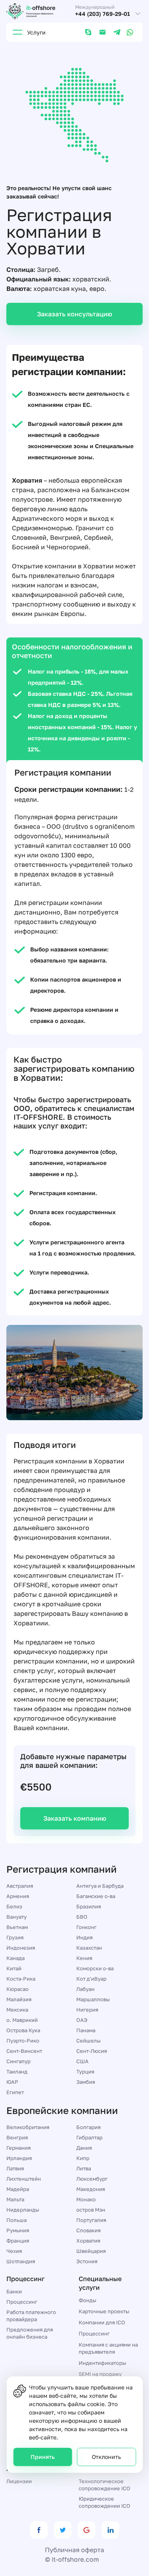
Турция (85, 2072)
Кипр (83, 2158)
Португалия (91, 2220)
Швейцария (91, 2251)
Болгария (88, 2127)
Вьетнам (17, 1927)
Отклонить (106, 2457)
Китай (14, 1968)
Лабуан (85, 1989)
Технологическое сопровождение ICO (104, 2485)
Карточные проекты (104, 2311)
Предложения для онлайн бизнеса (30, 2333)
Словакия (88, 2230)
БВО (82, 1917)
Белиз (14, 1906)
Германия (18, 2148)
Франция (18, 2241)
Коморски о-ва (95, 1968)
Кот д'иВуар (91, 1979)
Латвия (15, 2168)
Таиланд (17, 2072)
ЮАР (12, 2082)
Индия (84, 1937)
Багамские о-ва (96, 1896)
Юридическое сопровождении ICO (104, 2502)
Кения (84, 1958)
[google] (87, 2530)
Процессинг (22, 2302)
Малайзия (19, 1999)
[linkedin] (110, 2530)
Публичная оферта (74, 2550)
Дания (84, 2148)
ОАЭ (82, 2020)
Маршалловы (93, 1999)
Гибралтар (89, 2137)
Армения (18, 1896)
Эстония (87, 2261)
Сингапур (18, 2061)
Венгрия (17, 2137)
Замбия (86, 2082)
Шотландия (21, 2261)
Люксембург (92, 2179)
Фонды (87, 2300)
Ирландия (19, 2158)
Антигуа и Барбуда (100, 1886)
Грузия (15, 1937)
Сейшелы (88, 2041)
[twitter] (63, 2530)
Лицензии (19, 2481)
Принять (43, 2457)
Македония (91, 2189)
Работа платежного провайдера (31, 2316)
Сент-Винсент (24, 2051)
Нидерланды (23, 2210)
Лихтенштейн (24, 2179)
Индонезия (21, 1948)
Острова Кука (23, 2030)
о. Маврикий (22, 2020)
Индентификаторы (102, 2363)
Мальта (15, 2199)
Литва (84, 2168)
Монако (86, 2199)
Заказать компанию (75, 1818)
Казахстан (89, 1948)
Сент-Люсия (92, 2051)
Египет (15, 2092)
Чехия (14, 2251)
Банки (14, 2291)
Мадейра (18, 2189)
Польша (16, 2220)
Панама (86, 2030)
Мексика (17, 2010)
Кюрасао (17, 1989)
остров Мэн (91, 2210)
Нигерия (87, 2010)
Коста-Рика (21, 1979)
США (82, 2061)
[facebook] (39, 2530)
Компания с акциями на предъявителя (108, 2348)
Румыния (18, 2230)
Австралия (20, 1886)
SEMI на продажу (100, 2374)
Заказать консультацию (74, 314)
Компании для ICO (102, 2322)
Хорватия (88, 2241)
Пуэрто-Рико (23, 2041)
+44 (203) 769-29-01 (103, 14)
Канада (15, 1958)
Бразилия (89, 1906)
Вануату (16, 1917)
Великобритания (28, 2127)
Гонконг (86, 1927)
